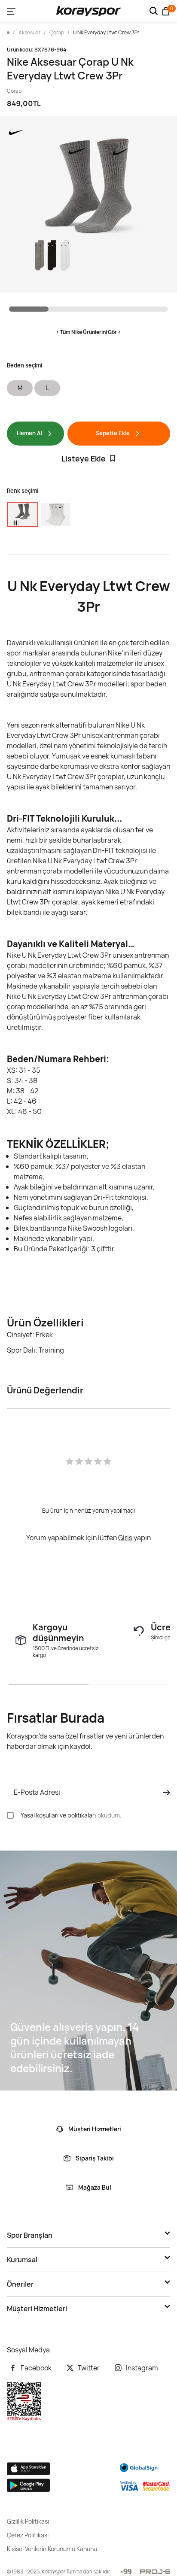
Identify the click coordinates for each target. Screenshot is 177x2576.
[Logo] (88, 11)
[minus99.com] (126, 2571)
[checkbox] (10, 1815)
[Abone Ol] (164, 1793)
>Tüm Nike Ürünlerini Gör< (88, 332)
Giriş (125, 1538)
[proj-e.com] (155, 2572)
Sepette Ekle (113, 433)
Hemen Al (29, 433)
